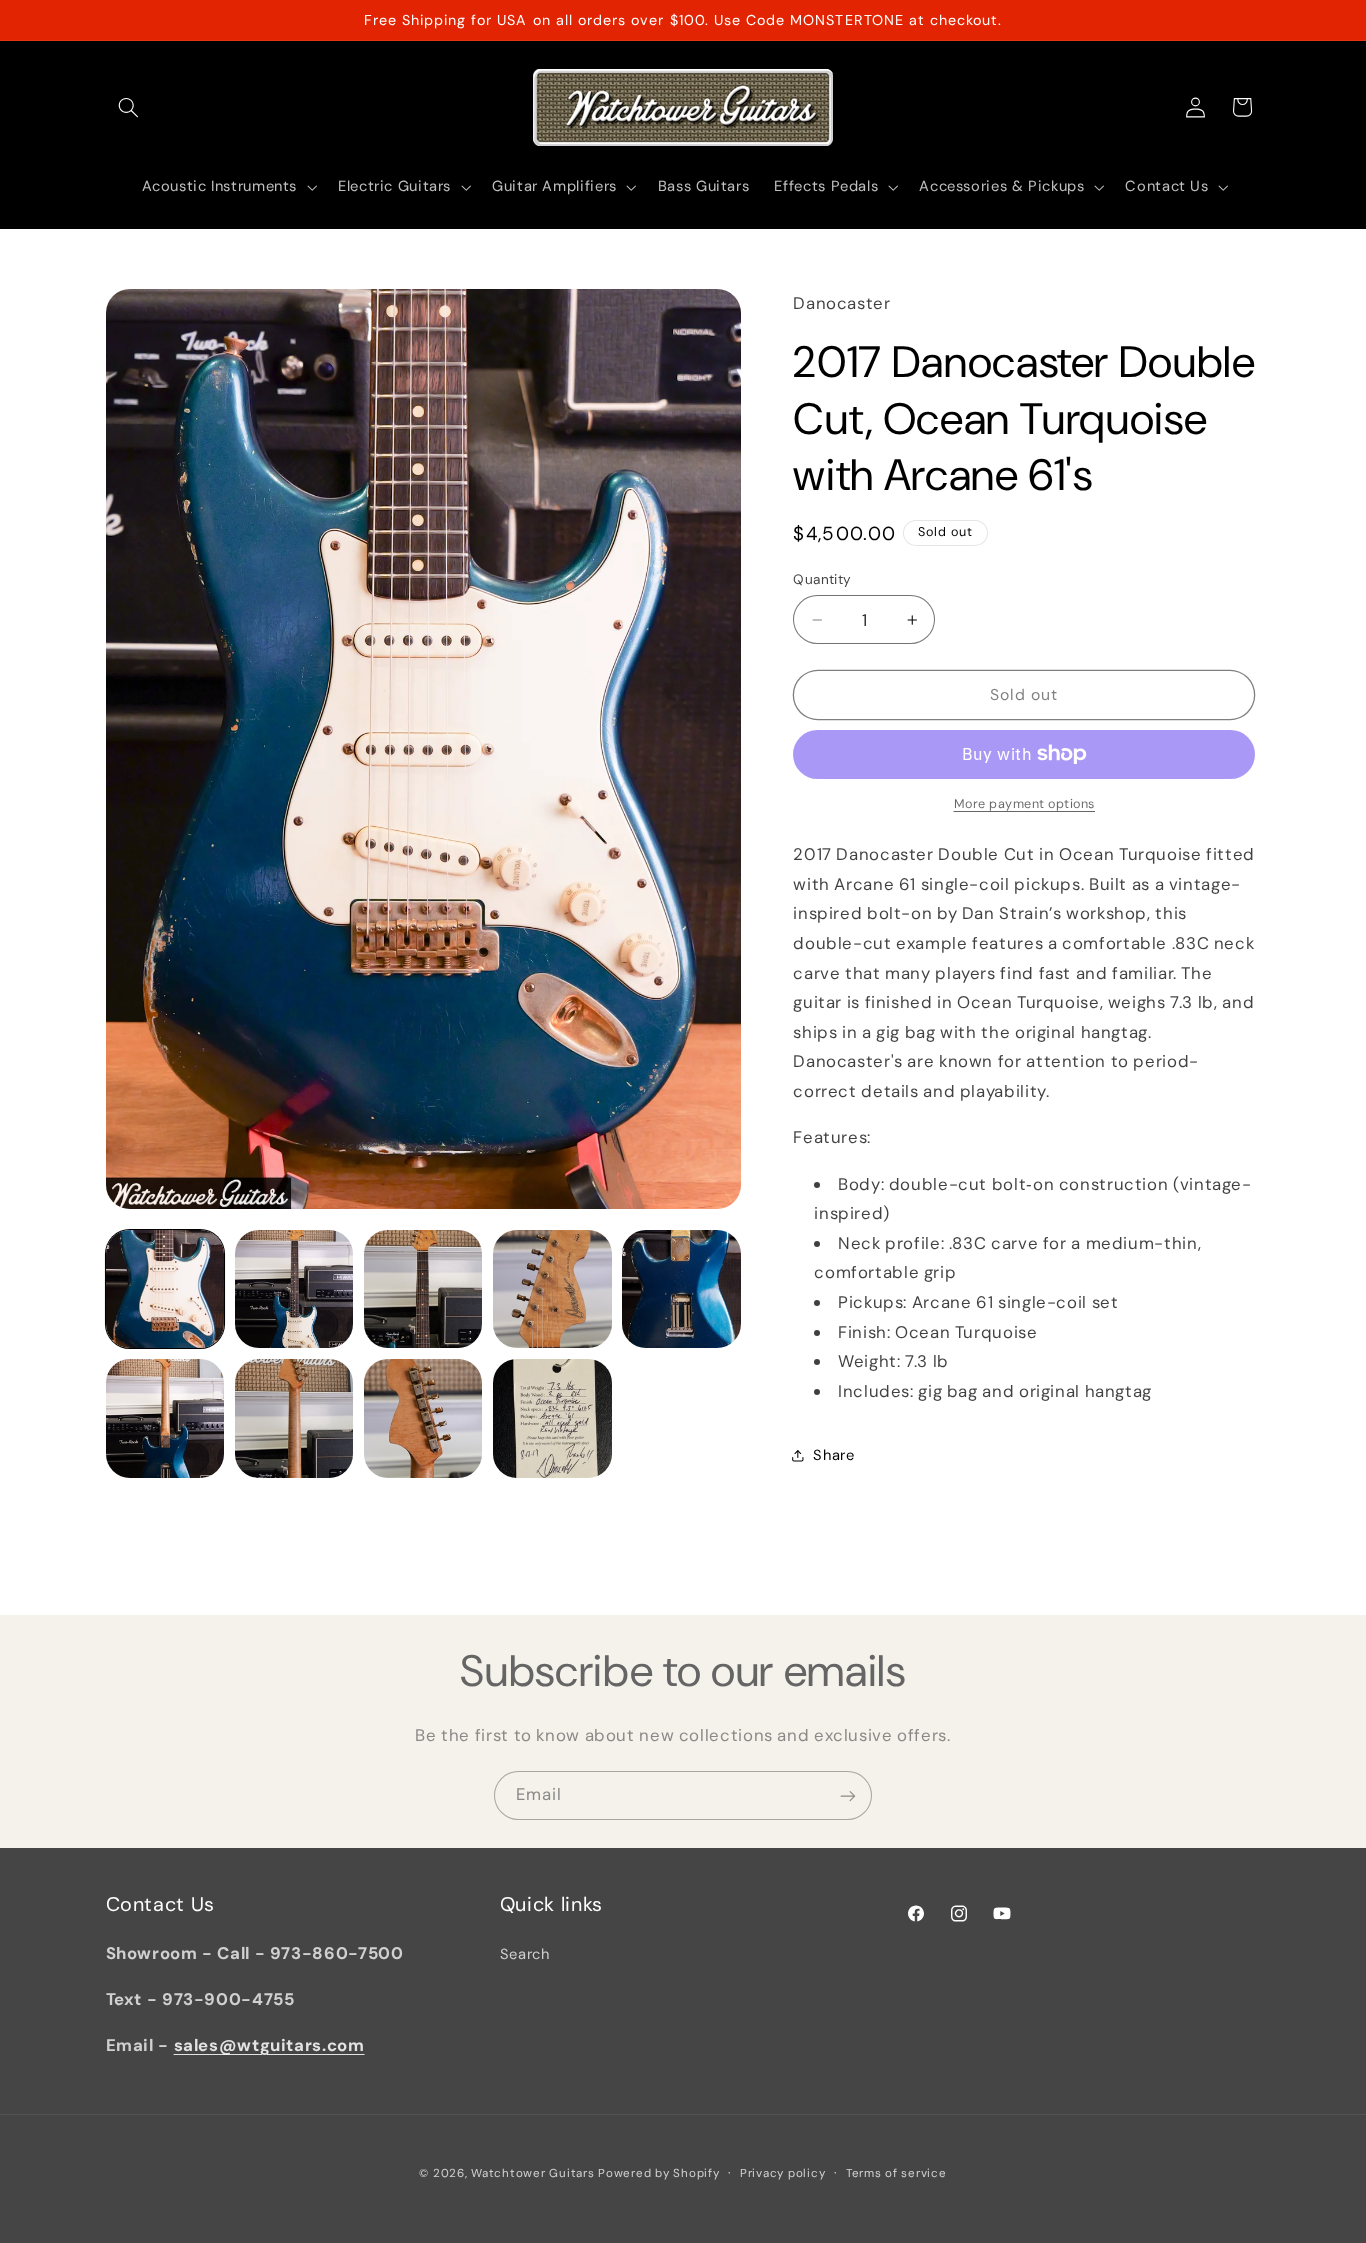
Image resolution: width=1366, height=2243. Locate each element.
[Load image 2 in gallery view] (294, 1289)
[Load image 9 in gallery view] (552, 1418)
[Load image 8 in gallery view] (423, 1418)
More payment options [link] (1025, 804)
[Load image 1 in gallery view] (165, 1289)
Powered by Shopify (658, 2172)
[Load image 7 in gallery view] (294, 1418)
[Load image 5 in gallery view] (681, 1289)
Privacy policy (782, 2172)
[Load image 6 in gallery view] (165, 1418)
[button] (129, 107)
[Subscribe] (848, 1795)
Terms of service (896, 2172)
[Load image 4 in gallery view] (552, 1289)
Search (525, 1954)
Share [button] (833, 1455)
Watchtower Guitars (532, 2172)
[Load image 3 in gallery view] (423, 1289)
